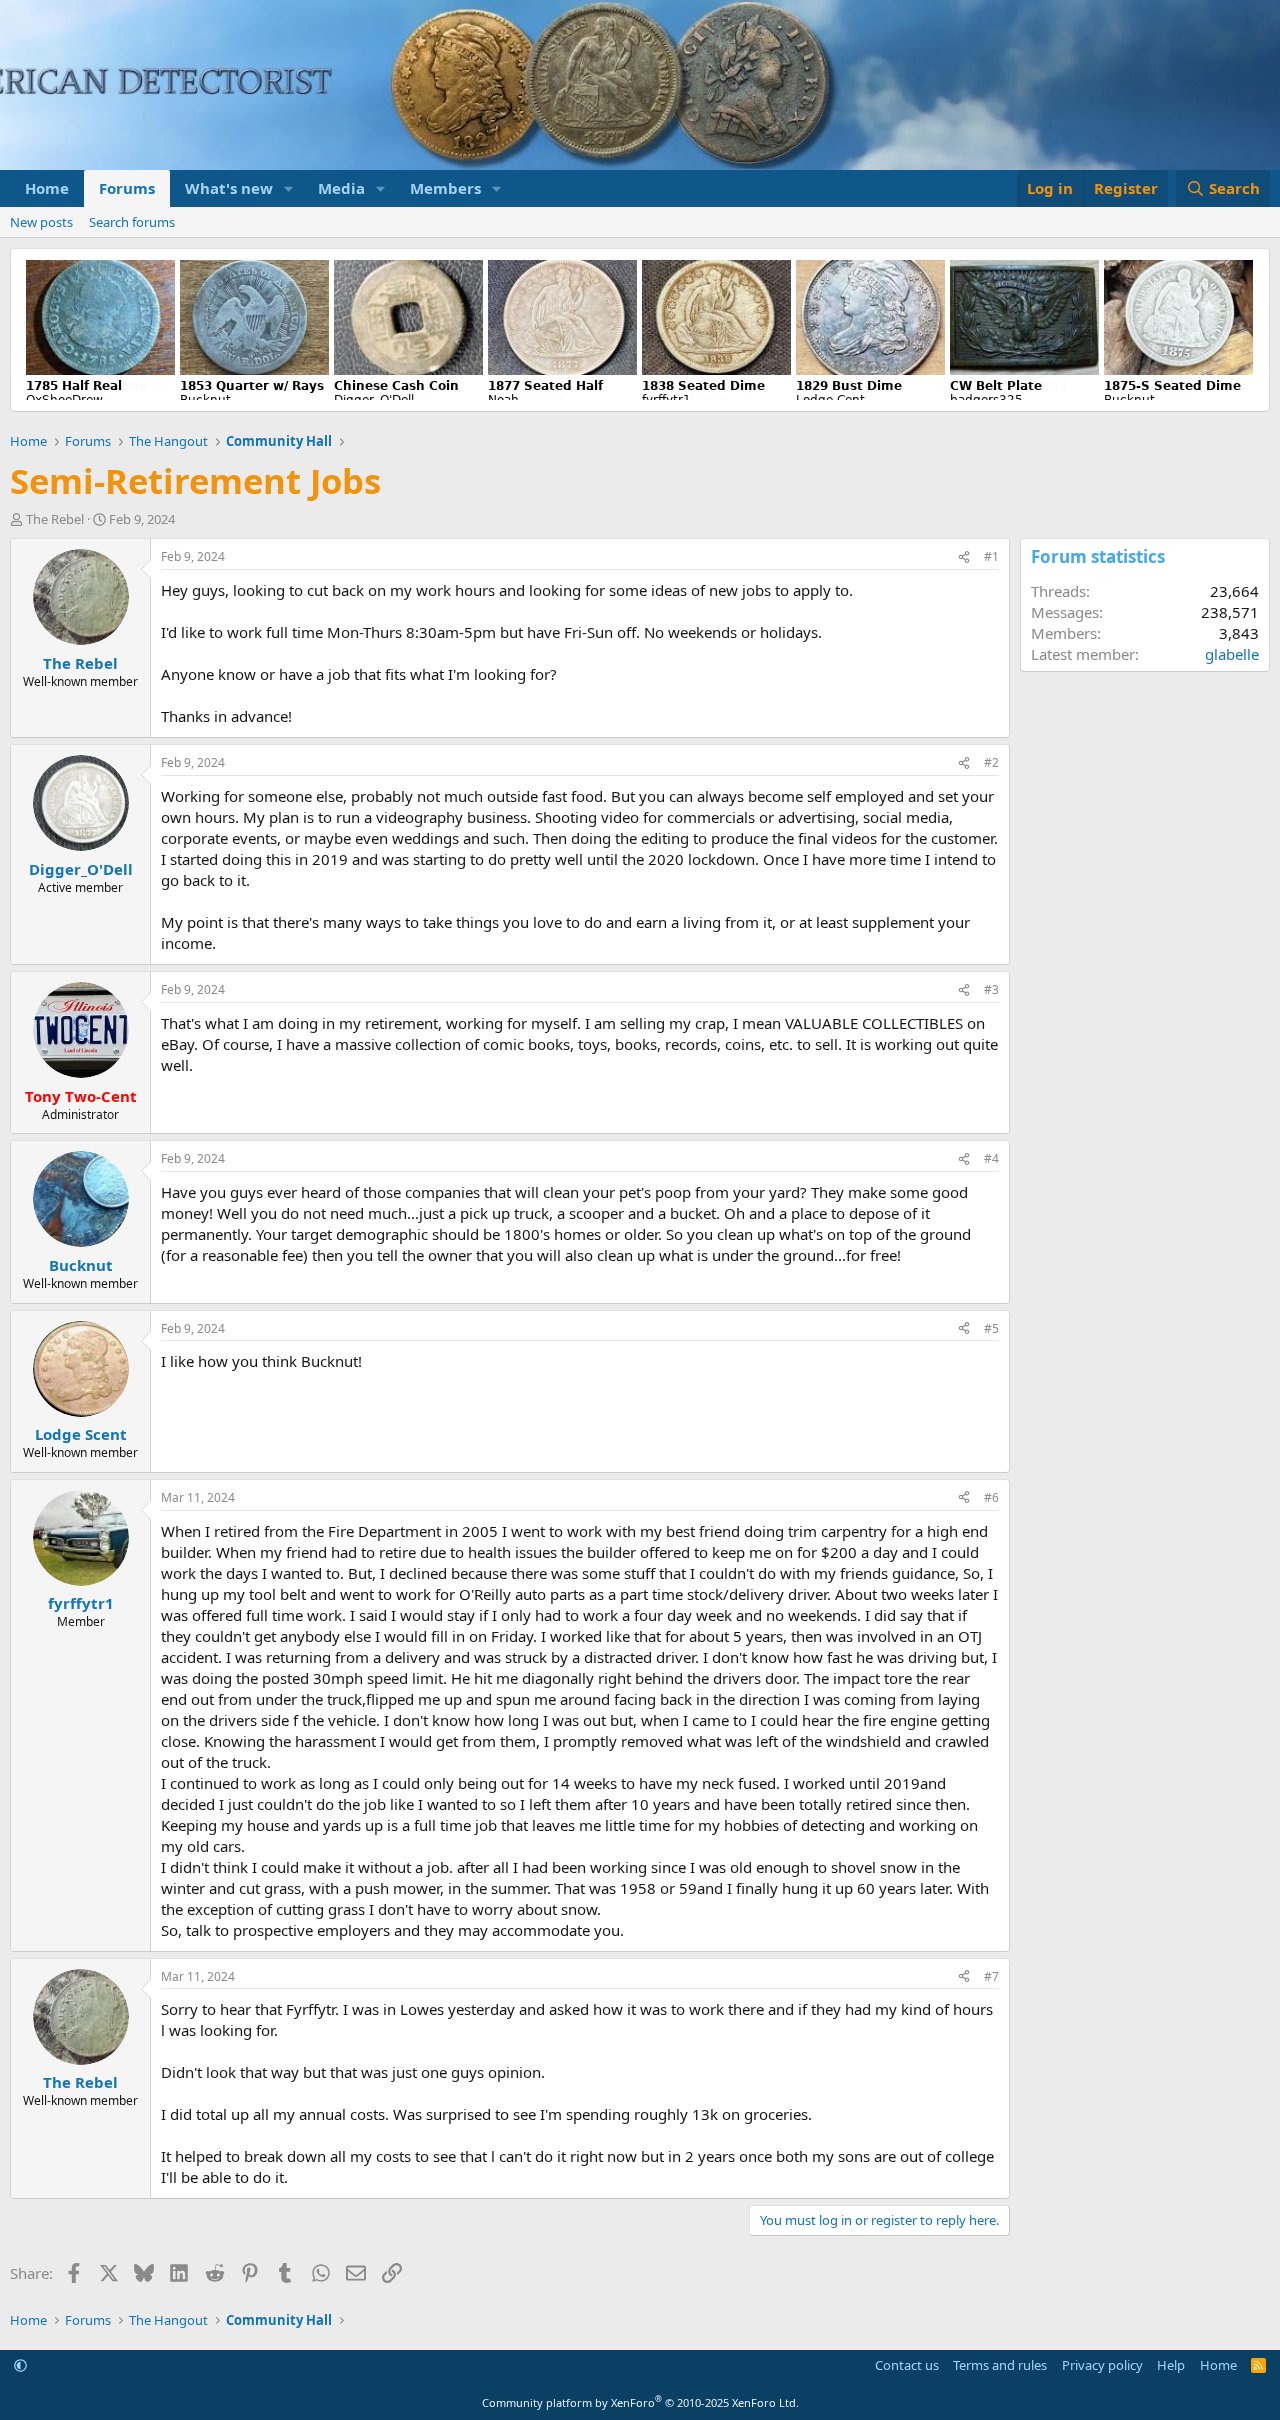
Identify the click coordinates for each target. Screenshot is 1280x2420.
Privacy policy (1102, 2365)
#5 (991, 1328)
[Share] (964, 557)
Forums (127, 188)
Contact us (907, 2365)
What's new (229, 188)
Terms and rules (1000, 2365)
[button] (289, 188)
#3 (991, 989)
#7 (991, 1976)
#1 (991, 556)
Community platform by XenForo (640, 2402)
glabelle (1232, 654)
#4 (991, 1158)
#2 (991, 762)
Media (341, 188)
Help (1171, 2365)
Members (445, 188)
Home (47, 188)
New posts (41, 222)
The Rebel (55, 519)
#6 (991, 1497)
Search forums (132, 222)
